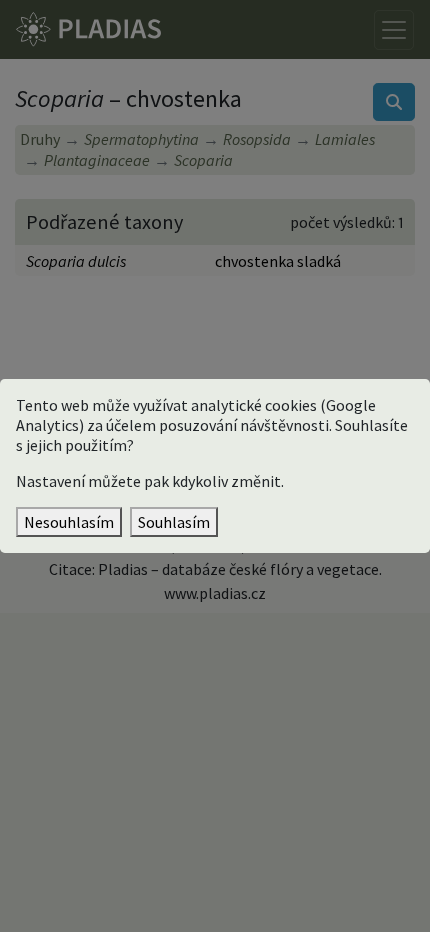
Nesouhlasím (69, 522)
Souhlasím (174, 522)
